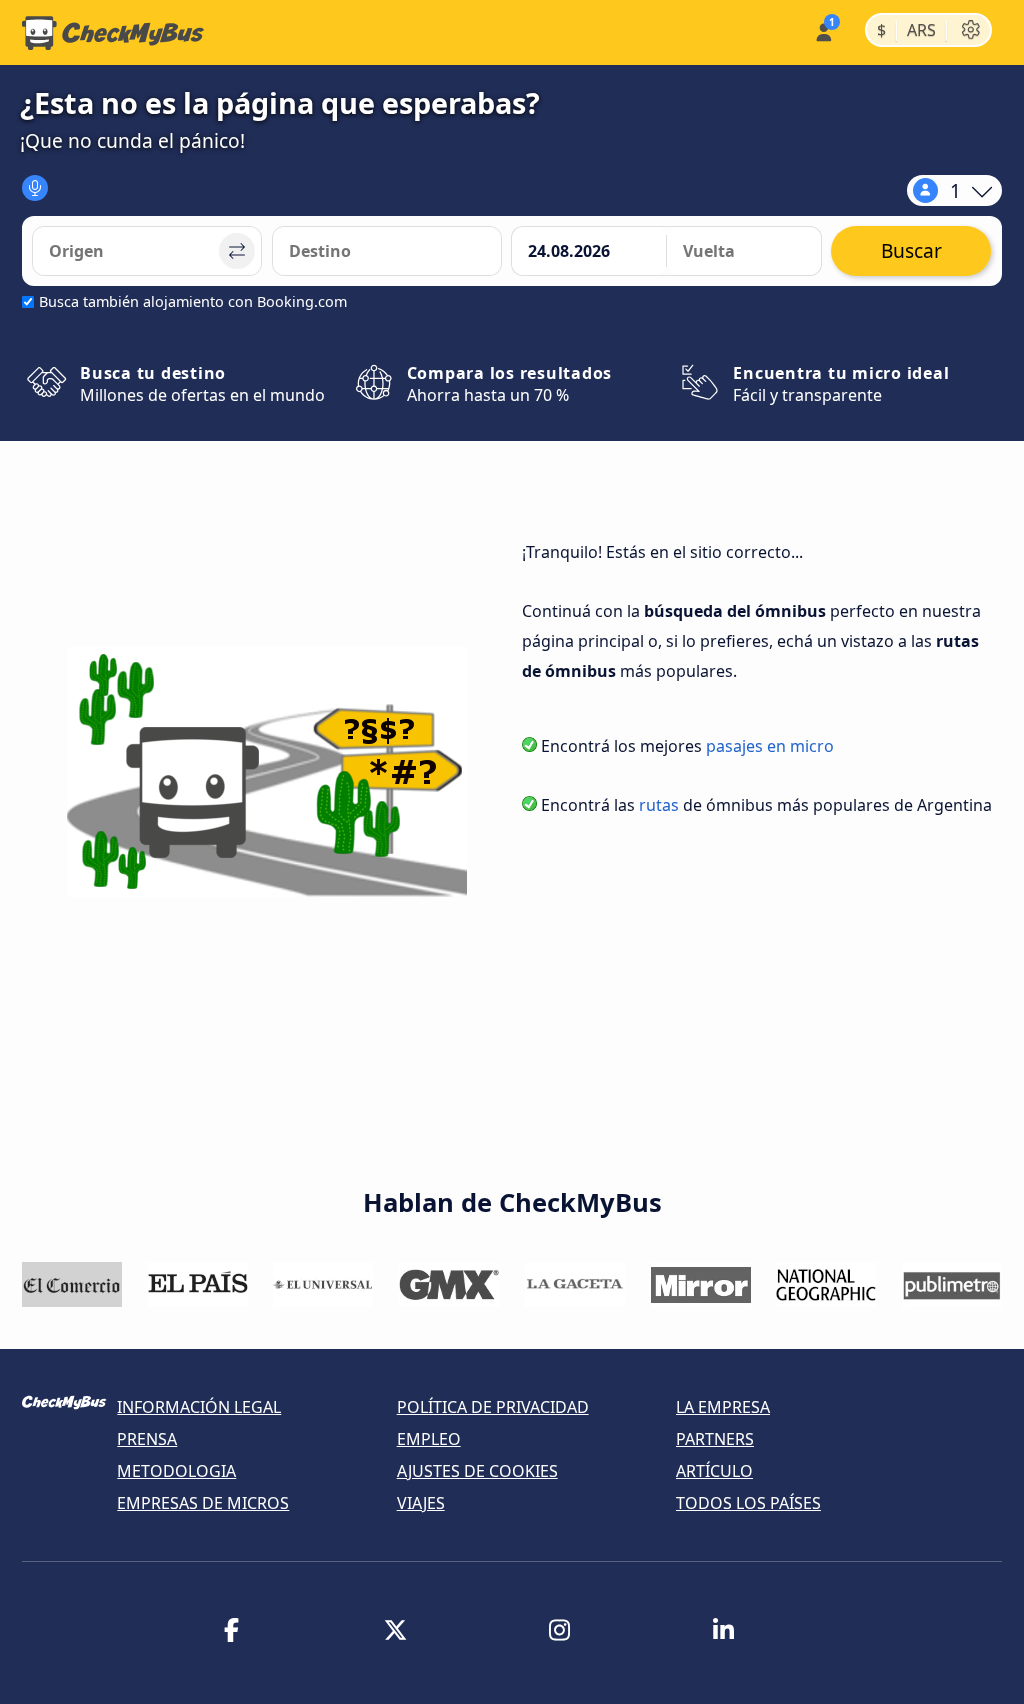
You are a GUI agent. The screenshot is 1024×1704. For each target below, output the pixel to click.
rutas (659, 805)
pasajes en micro (770, 746)
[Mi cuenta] (822, 30)
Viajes (421, 1503)
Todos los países (748, 1503)
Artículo (714, 1471)
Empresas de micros (203, 1503)
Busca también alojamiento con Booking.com (193, 301)
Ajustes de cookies (477, 1471)
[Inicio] (113, 33)
